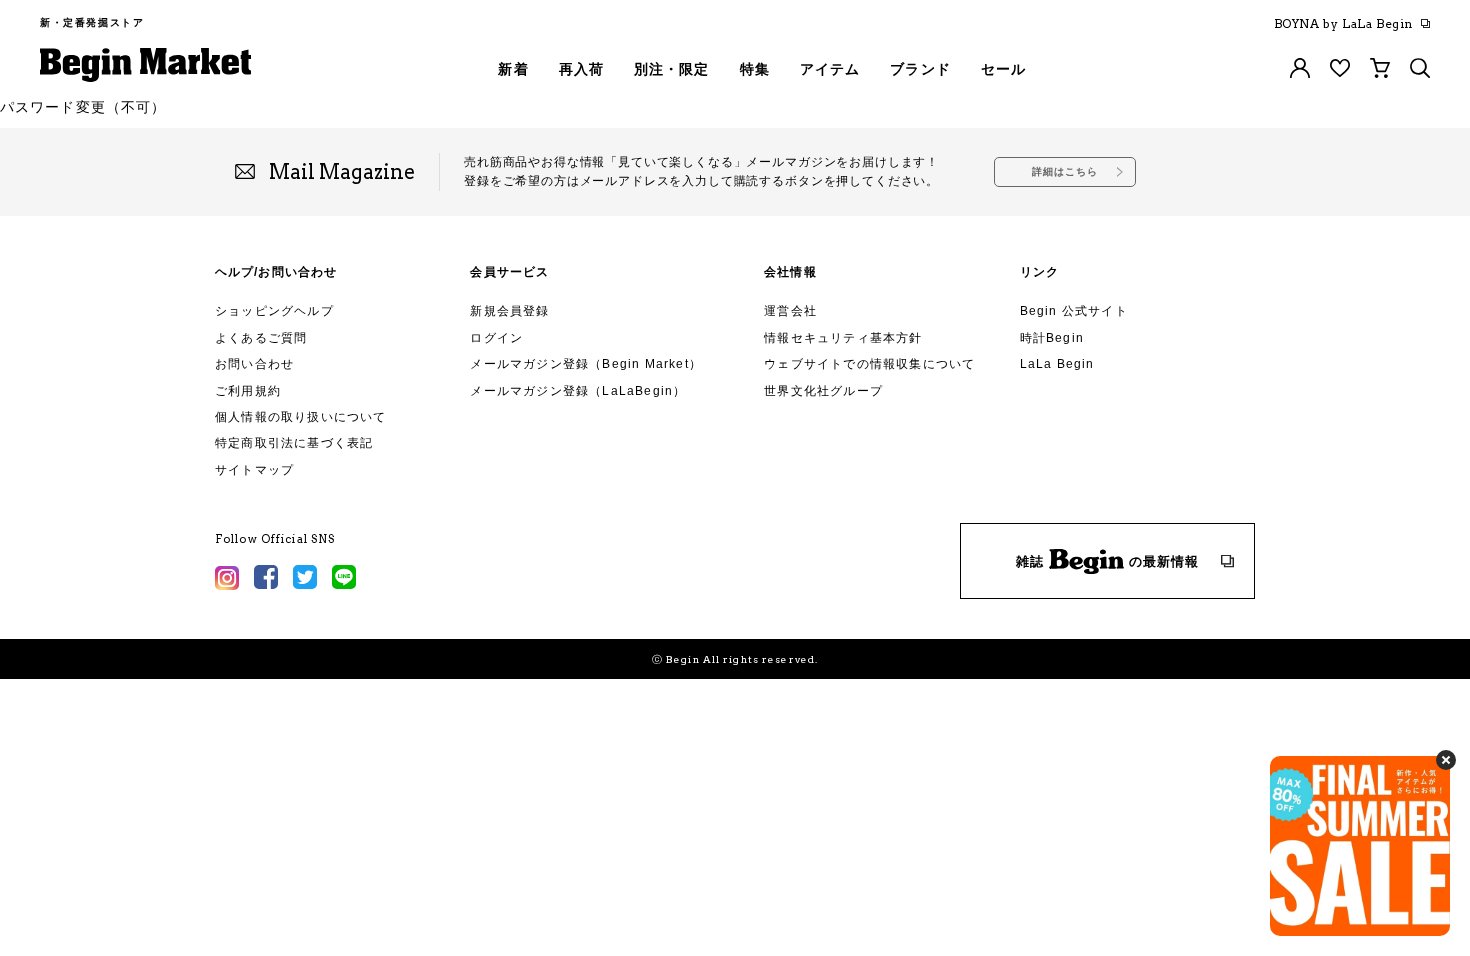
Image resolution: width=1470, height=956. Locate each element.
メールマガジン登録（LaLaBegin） (578, 391)
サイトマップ (254, 470)
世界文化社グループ (823, 391)
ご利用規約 (248, 391)
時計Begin (1052, 338)
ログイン (496, 338)
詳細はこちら (1065, 171)
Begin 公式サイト (1074, 311)
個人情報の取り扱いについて (301, 417)
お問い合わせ (254, 364)
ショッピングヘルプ (274, 311)
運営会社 (790, 311)
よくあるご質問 (261, 338)
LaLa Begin (1057, 364)
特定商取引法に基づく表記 (294, 443)
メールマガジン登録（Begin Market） (586, 364)
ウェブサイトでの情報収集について (869, 364)
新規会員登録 (509, 311)
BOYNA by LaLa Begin (1343, 24)
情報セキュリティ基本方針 (843, 338)
